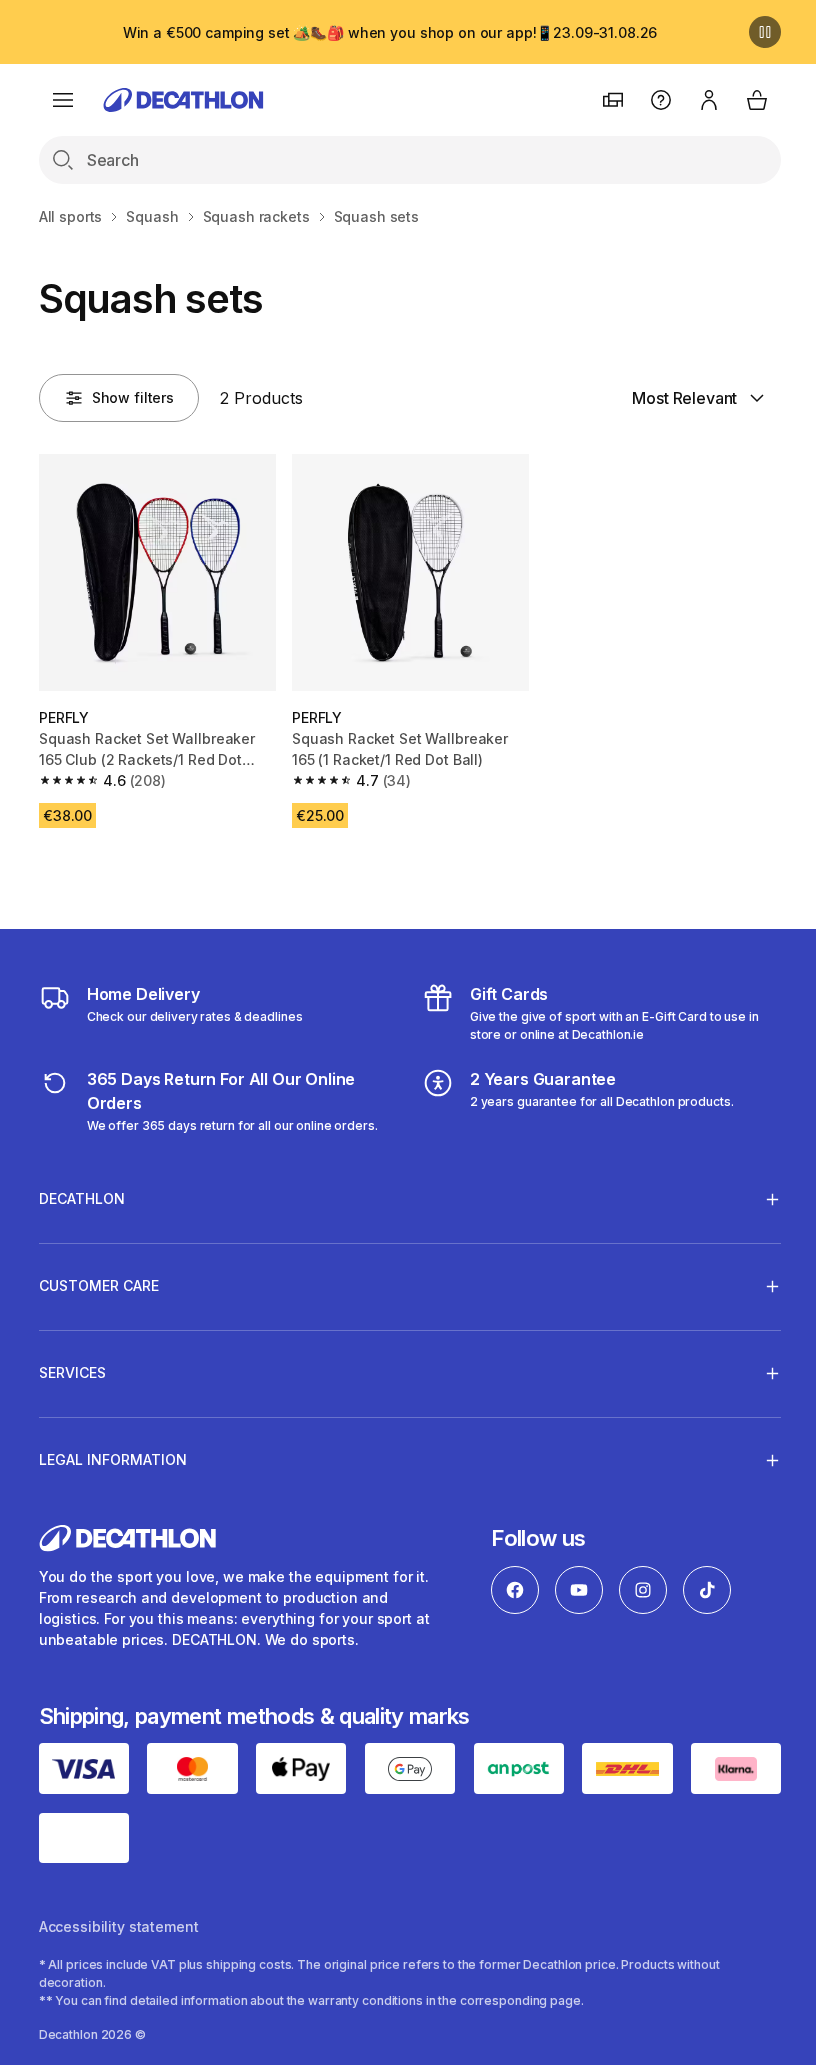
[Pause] (765, 32)
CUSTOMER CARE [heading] (99, 1280)
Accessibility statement (119, 1918)
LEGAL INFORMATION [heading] (113, 1454)
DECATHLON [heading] (82, 1193)
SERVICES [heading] (72, 1367)
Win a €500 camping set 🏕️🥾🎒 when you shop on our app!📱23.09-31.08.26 (390, 32)
